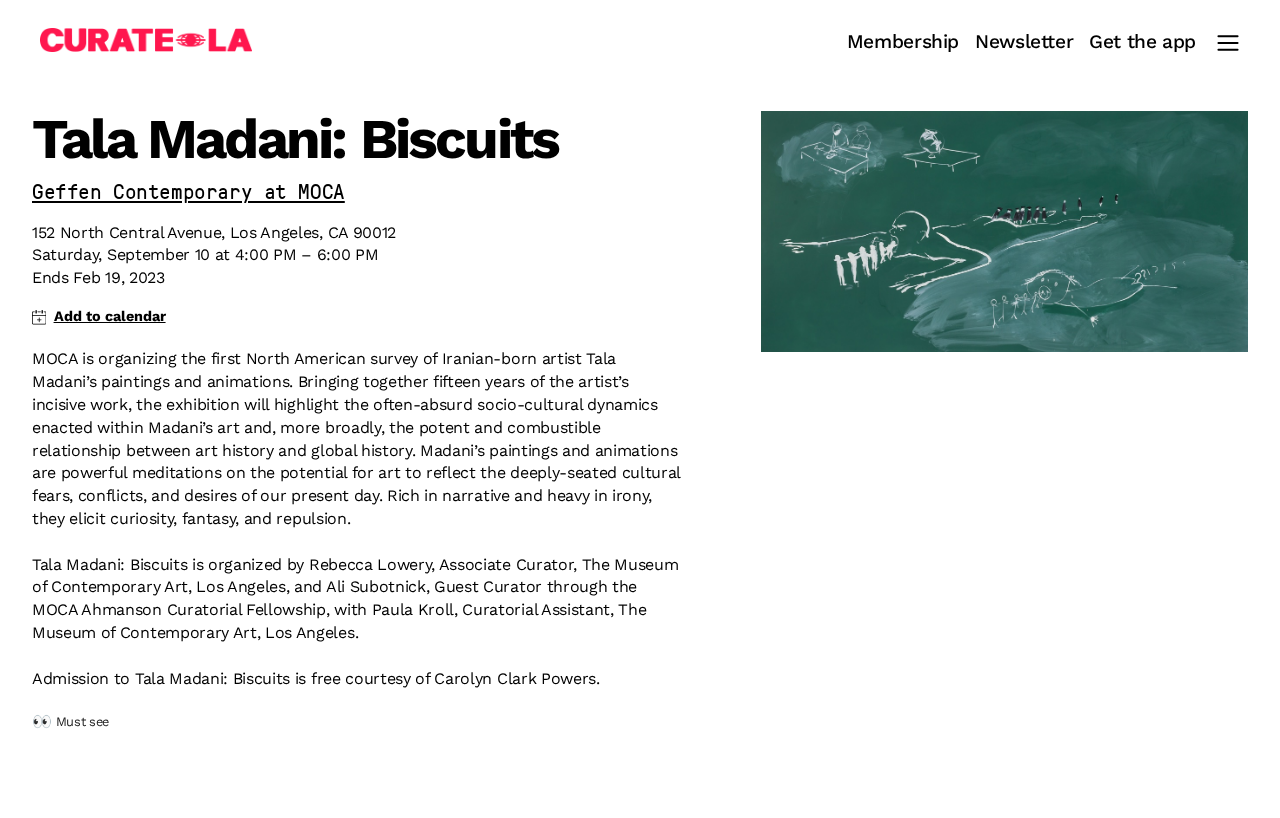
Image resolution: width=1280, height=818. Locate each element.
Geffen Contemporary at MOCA (188, 193)
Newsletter (1024, 42)
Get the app (1142, 42)
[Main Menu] (1228, 43)
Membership (903, 42)
